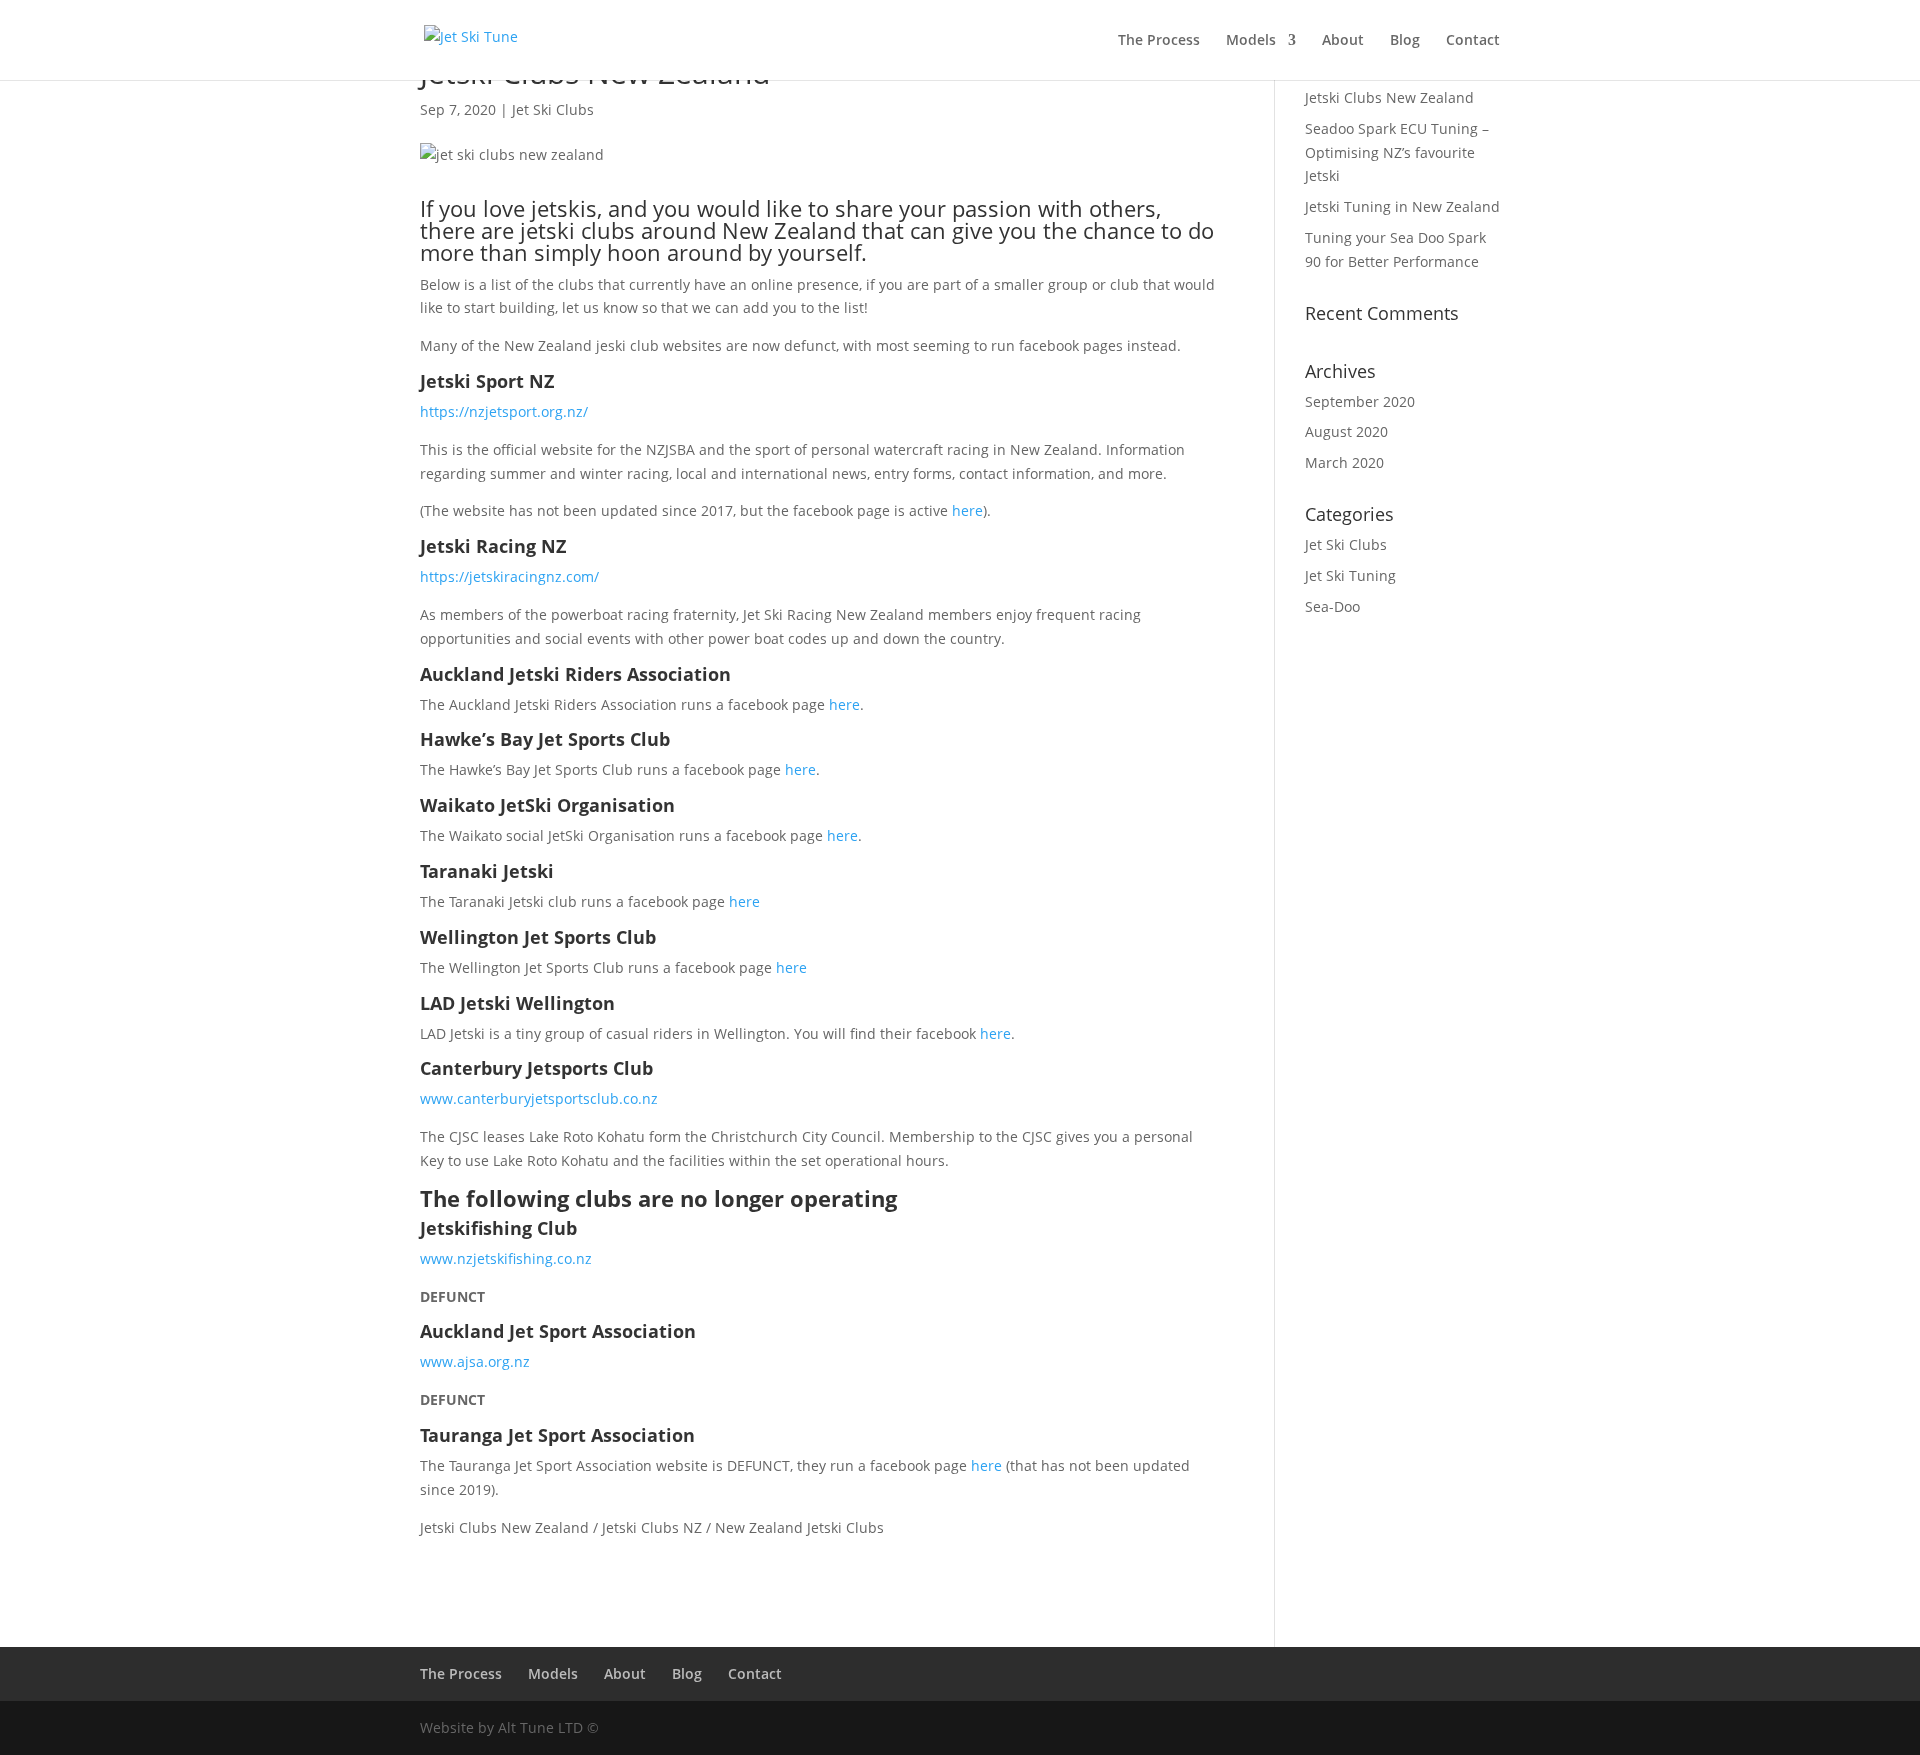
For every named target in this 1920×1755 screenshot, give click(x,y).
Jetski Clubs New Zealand (1389, 97)
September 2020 (1360, 401)
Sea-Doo (1332, 606)
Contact (1473, 41)
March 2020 (1344, 462)
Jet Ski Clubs (553, 109)
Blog (1405, 41)
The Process (1159, 41)
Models (1251, 41)
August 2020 (1346, 431)
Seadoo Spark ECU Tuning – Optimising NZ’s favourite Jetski (1397, 152)
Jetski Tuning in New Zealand (1402, 206)
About (1343, 41)
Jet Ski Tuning (1350, 575)
